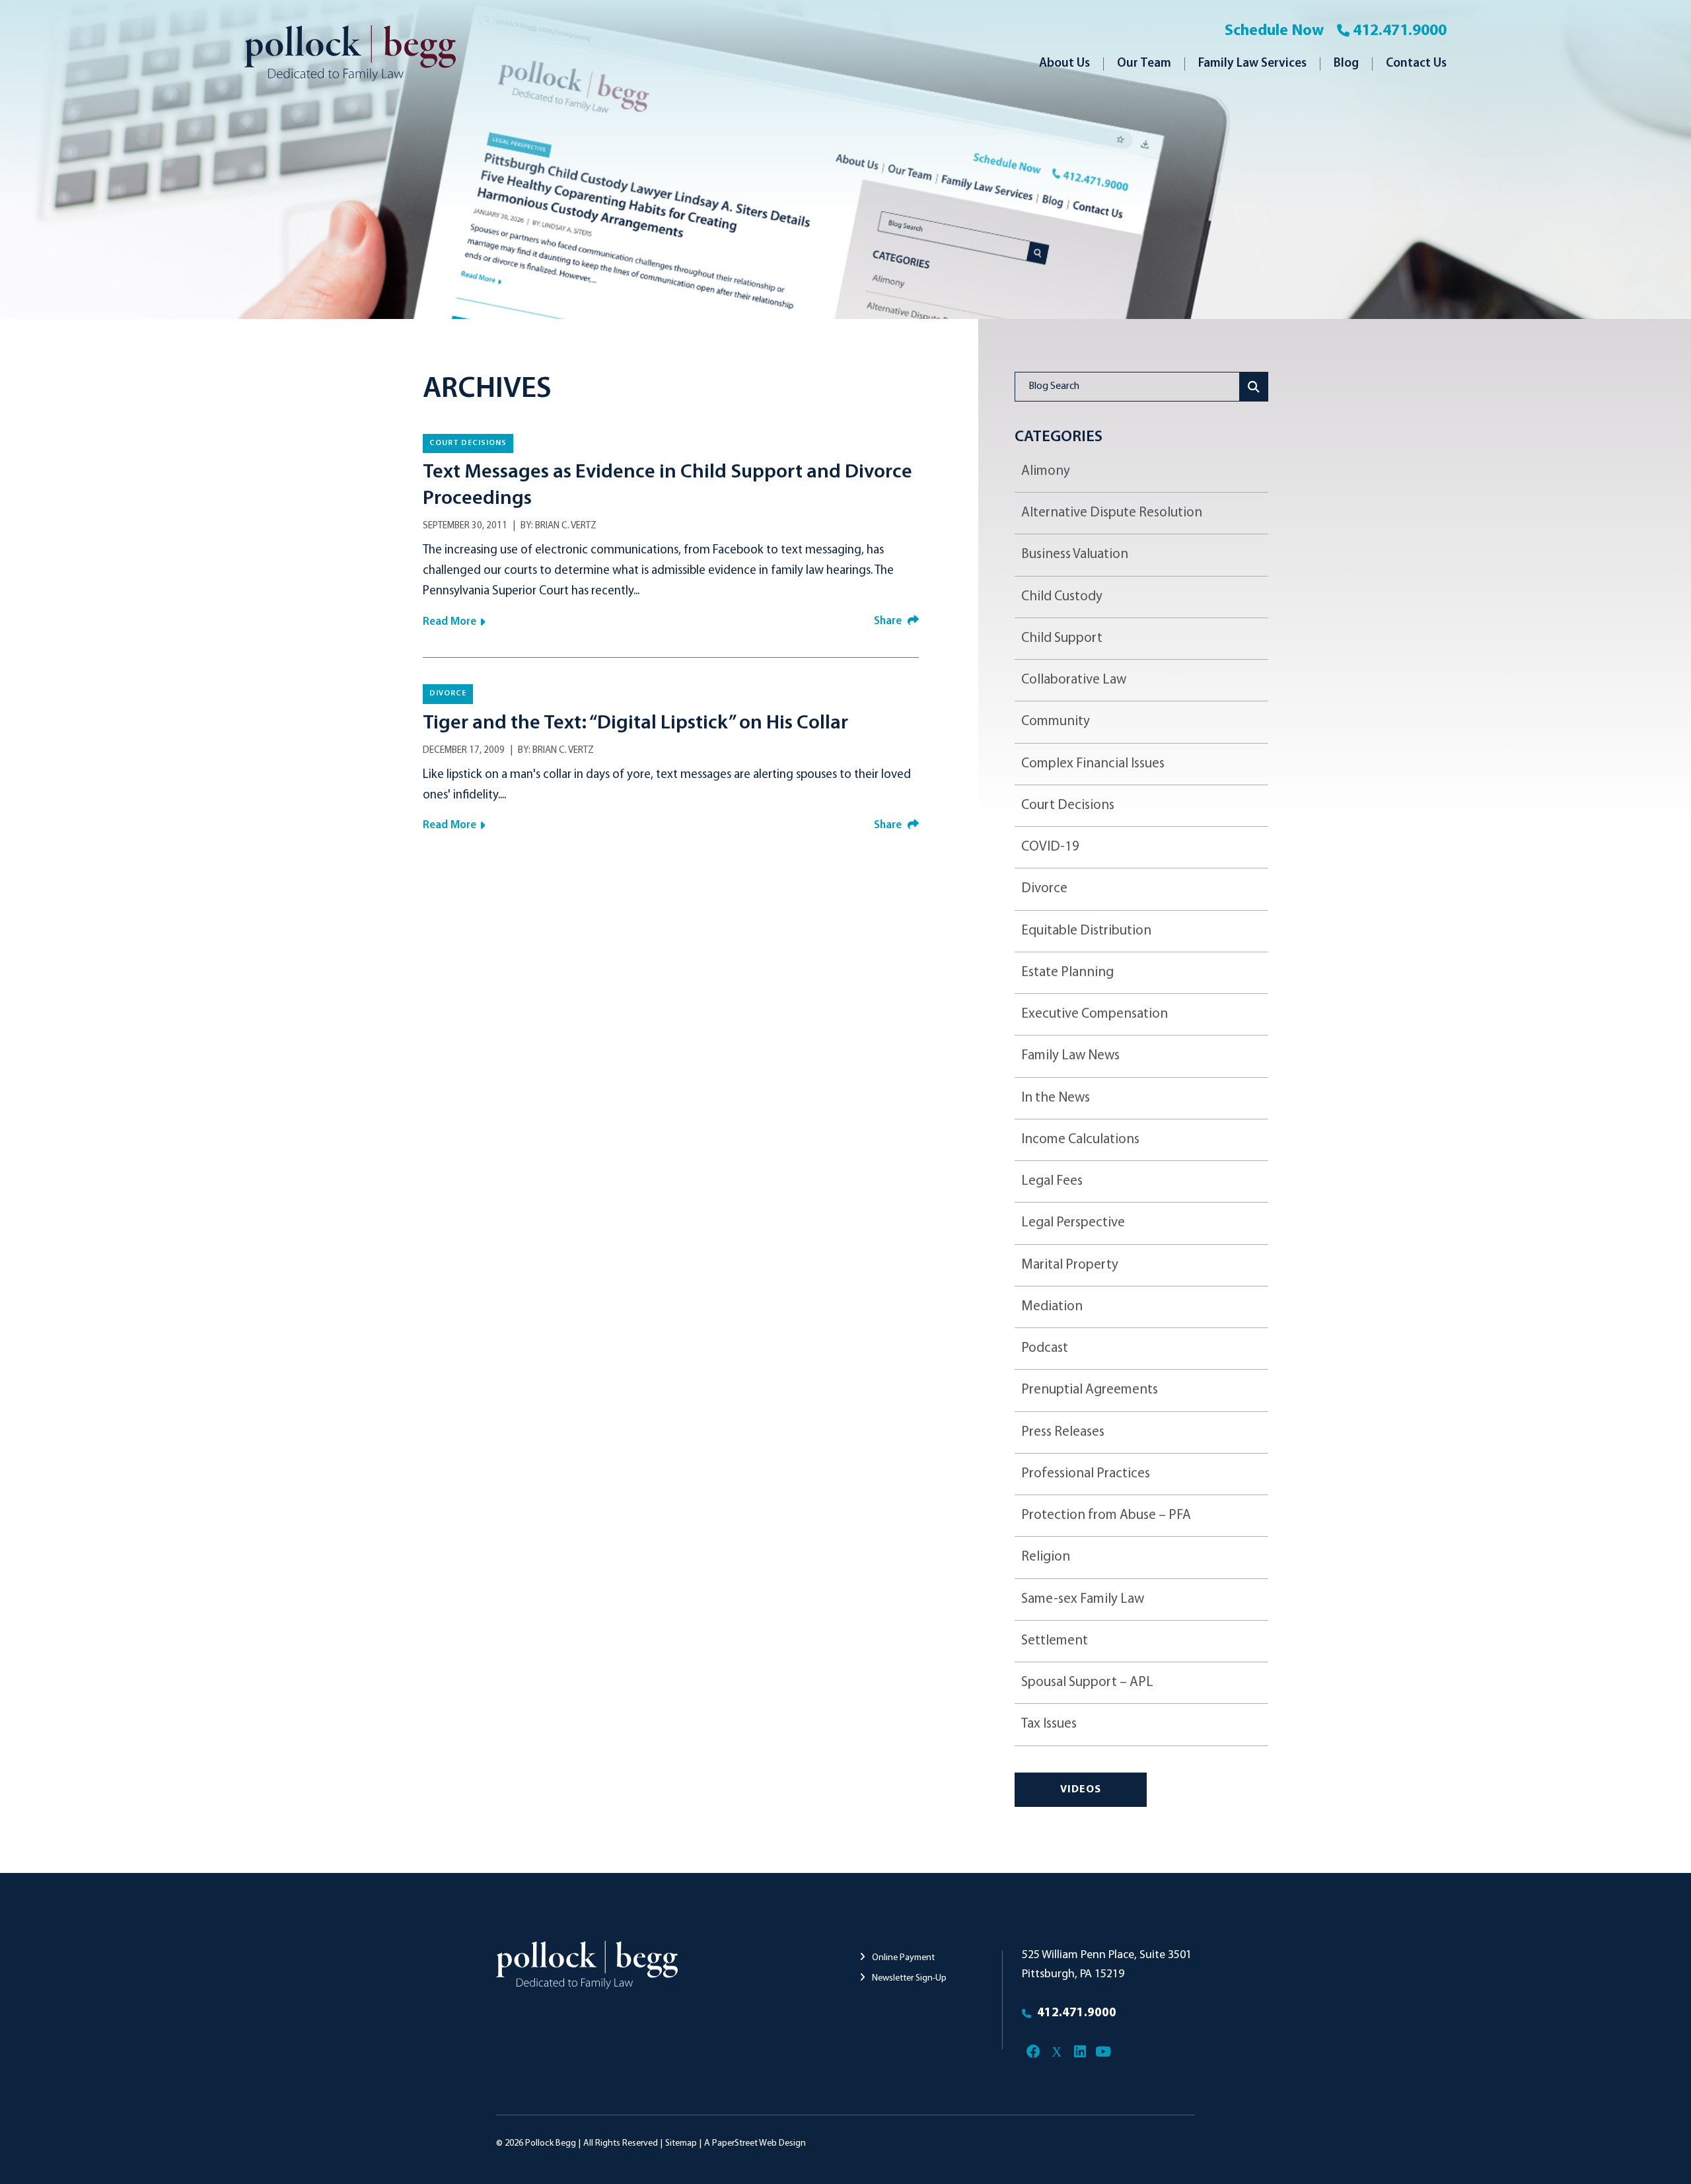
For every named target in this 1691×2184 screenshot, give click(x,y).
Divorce (448, 693)
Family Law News (1070, 1056)
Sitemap (681, 2143)
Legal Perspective (1073, 1223)
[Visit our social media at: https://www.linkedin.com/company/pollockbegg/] (1080, 2052)
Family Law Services (1252, 64)
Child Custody (1062, 597)
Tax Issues (1049, 1724)
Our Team (1144, 64)
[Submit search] (1254, 387)
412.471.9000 (1400, 31)
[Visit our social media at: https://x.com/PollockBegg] (1057, 2052)
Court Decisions (468, 443)
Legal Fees (1052, 1181)
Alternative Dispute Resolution (1112, 513)
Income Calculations (1080, 1140)
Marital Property (1070, 1265)
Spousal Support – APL (1087, 1682)
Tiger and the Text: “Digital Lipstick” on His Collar (635, 723)
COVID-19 (1050, 847)
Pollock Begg (551, 2143)
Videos (1081, 1790)
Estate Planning (1067, 972)
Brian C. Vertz (566, 526)
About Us (1064, 64)
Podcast (1045, 1348)
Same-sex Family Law (1083, 1599)
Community (1056, 722)
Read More (450, 622)
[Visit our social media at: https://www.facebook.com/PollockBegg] (1033, 2052)
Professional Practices (1086, 1474)
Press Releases (1063, 1432)
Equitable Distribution (1086, 931)
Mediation (1052, 1307)
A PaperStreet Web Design (755, 2143)
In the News (1056, 1098)
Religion (1046, 1557)
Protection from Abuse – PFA (1106, 1515)
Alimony (1046, 471)
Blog (1346, 64)
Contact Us (1416, 64)
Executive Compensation (1095, 1014)
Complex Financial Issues (1093, 764)
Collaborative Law (1074, 680)
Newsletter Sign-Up (908, 1978)
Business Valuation (1075, 554)
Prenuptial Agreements (1090, 1390)
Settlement (1055, 1641)
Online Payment (902, 1958)
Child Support (1062, 638)
